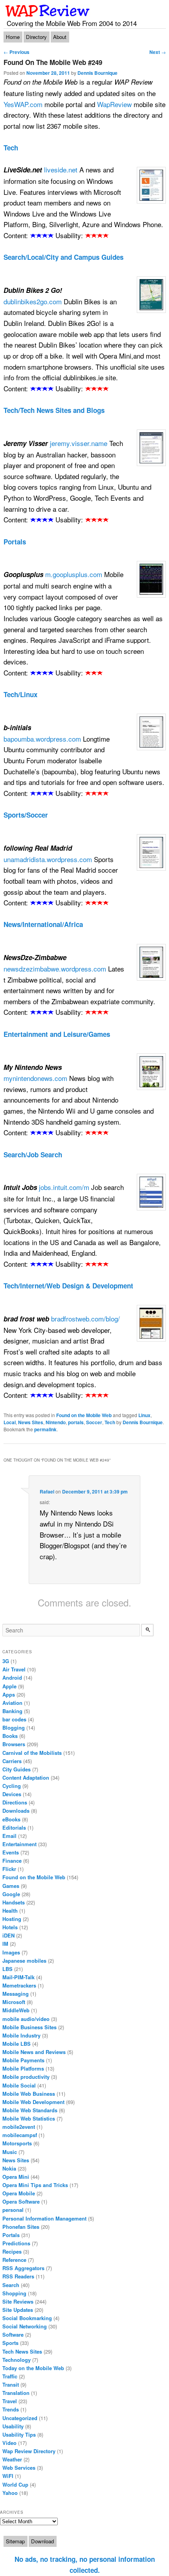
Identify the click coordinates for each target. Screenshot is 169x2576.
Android (12, 1678)
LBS (7, 1969)
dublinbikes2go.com (33, 301)
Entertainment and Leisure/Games (57, 1034)
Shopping (14, 2293)
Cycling (12, 1786)
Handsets (14, 1902)
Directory (36, 37)
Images (11, 1952)
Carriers (12, 1761)
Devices (12, 1794)
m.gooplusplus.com (74, 574)
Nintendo (56, 1422)
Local (10, 1422)
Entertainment (19, 1844)
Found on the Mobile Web (84, 1415)
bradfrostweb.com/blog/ (85, 1319)
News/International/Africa (43, 924)
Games (11, 1886)
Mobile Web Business (29, 2094)
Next (158, 52)
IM (5, 1944)
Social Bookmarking (27, 2318)
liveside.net (61, 169)
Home (13, 37)
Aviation (12, 1703)
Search (11, 2285)
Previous (17, 52)
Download (42, 2541)
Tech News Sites (22, 2351)
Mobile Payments (23, 2060)
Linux (144, 1415)
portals (76, 1422)
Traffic (10, 2376)
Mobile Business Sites (29, 2027)
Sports (10, 2343)
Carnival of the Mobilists (32, 1753)
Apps (9, 1694)
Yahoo (10, 2493)
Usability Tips (19, 2434)
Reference (14, 2260)
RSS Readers (18, 2276)
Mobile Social (19, 2085)
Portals (15, 542)
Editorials (14, 1827)
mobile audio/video (26, 2019)
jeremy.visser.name (79, 443)
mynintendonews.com (35, 1078)
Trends (11, 2409)
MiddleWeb (16, 2010)
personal (13, 2210)
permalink (45, 1429)
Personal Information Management (44, 2218)
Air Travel (14, 1669)
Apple (9, 1686)
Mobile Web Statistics (29, 2118)
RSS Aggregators (23, 2268)
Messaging (16, 1994)
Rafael (47, 1492)
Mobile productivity (26, 2077)
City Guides (17, 1769)
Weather (12, 2459)
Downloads (16, 1811)
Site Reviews (18, 2301)
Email (9, 1836)
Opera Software (21, 2201)
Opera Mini (16, 2177)
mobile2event (19, 2127)
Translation (16, 2393)
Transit (11, 2384)
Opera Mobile (19, 2193)
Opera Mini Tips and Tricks (35, 2185)
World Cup (15, 2484)
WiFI (8, 2476)
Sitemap (15, 2541)
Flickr (9, 1869)
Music (10, 2152)
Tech (11, 148)
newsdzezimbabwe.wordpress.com (55, 969)
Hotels (10, 1927)
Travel (10, 2401)
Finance (12, 1861)
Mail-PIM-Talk (18, 1977)
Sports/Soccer (26, 815)
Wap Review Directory (29, 2451)
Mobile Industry (21, 2035)
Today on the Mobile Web (33, 2368)
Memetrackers (19, 1985)
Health (10, 1911)
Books (10, 1736)
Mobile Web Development (33, 2102)
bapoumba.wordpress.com (42, 739)
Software (13, 2334)
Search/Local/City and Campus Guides (63, 257)
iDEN (8, 1935)
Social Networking (25, 2326)
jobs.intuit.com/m (64, 1187)
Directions (15, 1802)
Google (11, 1894)
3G (6, 1661)
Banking (12, 1711)
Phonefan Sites (21, 2227)
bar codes (14, 1719)
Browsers (14, 1744)
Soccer (94, 1422)
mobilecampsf (20, 2135)
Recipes (12, 2251)
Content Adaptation (26, 1777)
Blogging (14, 1728)
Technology (17, 2360)
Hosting (12, 1919)
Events (11, 1852)
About (60, 37)
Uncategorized (20, 2418)
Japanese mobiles (24, 1961)
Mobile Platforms (23, 2068)
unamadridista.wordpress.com (48, 859)
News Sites (31, 1422)
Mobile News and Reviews (34, 2052)
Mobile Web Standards (30, 2110)
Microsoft (14, 2002)
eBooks (11, 1819)
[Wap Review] (48, 11)
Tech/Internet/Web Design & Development (68, 1286)
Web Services (19, 2468)
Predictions (16, 2243)
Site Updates (18, 2310)
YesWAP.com (23, 104)
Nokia (9, 2168)
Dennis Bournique (97, 73)
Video (9, 2443)
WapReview (114, 104)
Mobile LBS (17, 2044)
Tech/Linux (20, 694)
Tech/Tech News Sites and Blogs (54, 410)
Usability (13, 2426)
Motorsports (17, 2143)
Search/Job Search (33, 1155)
